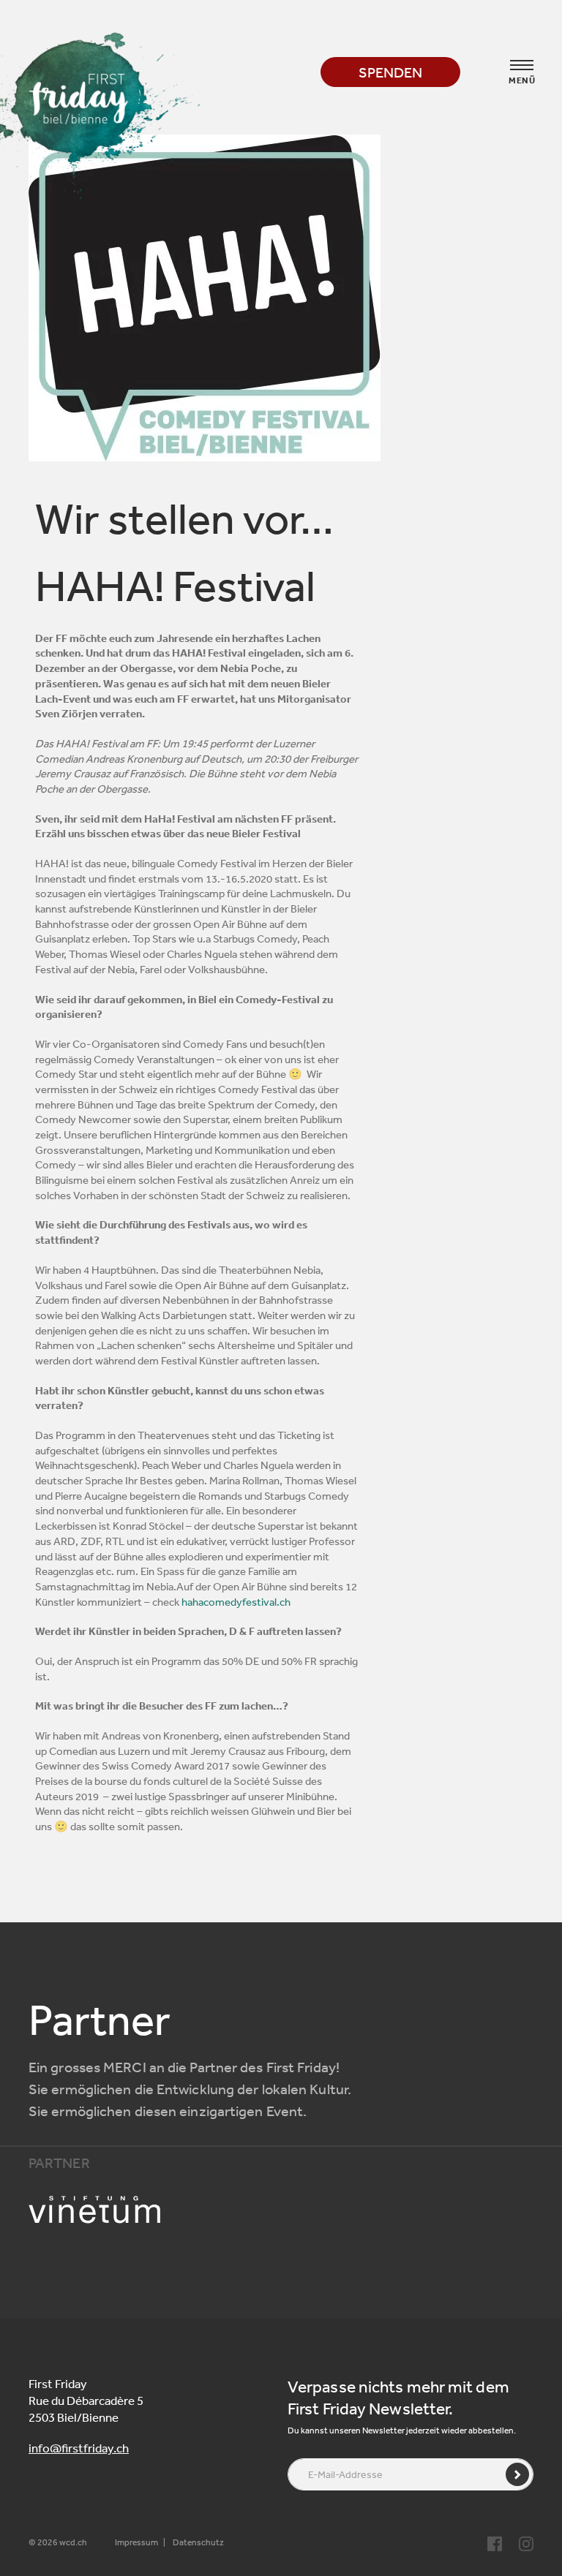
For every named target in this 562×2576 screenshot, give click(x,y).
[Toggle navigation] (522, 65)
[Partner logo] (108, 2210)
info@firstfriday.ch (79, 2448)
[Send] (517, 2474)
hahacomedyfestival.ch (236, 1602)
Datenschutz (198, 2542)
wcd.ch (73, 2542)
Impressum (136, 2542)
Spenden (390, 72)
